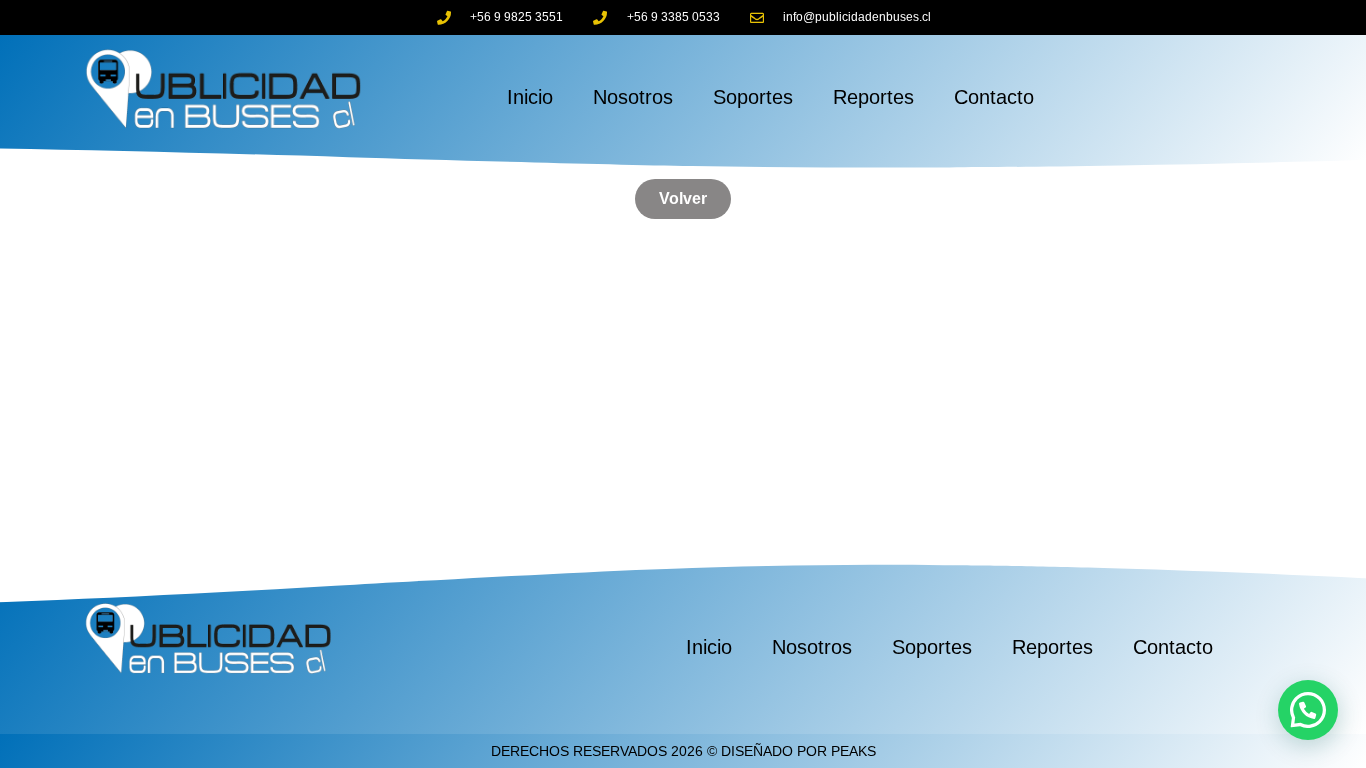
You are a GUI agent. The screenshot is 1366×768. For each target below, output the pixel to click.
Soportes (753, 97)
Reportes (873, 97)
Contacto (994, 97)
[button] (1308, 710)
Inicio (530, 97)
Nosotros (633, 97)
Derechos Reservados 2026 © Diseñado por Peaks (683, 751)
